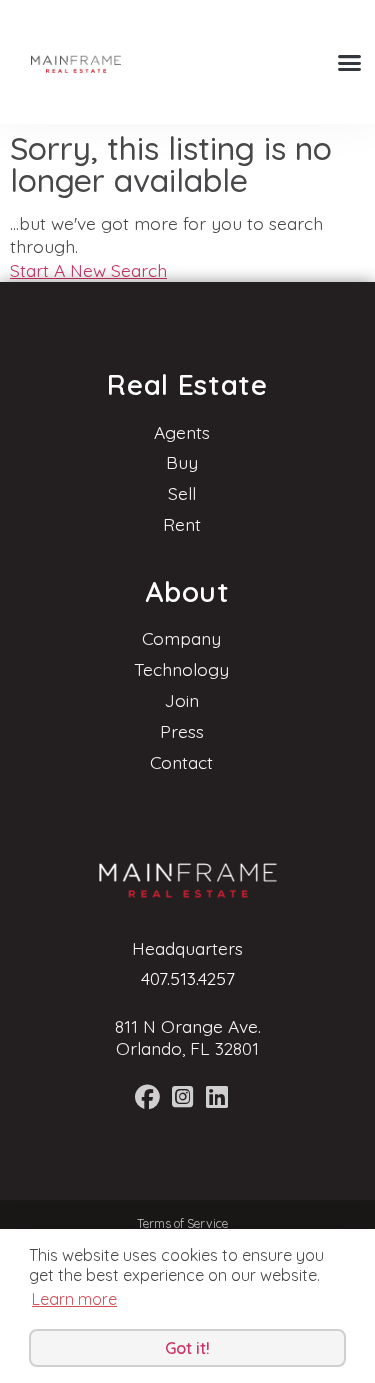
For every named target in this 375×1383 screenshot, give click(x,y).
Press (182, 731)
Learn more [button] (74, 1299)
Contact (181, 762)
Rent (182, 524)
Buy (182, 462)
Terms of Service (182, 1223)
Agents (182, 432)
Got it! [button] (187, 1348)
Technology (181, 669)
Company (181, 638)
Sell (182, 493)
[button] (350, 62)
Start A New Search (88, 270)
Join (182, 700)
